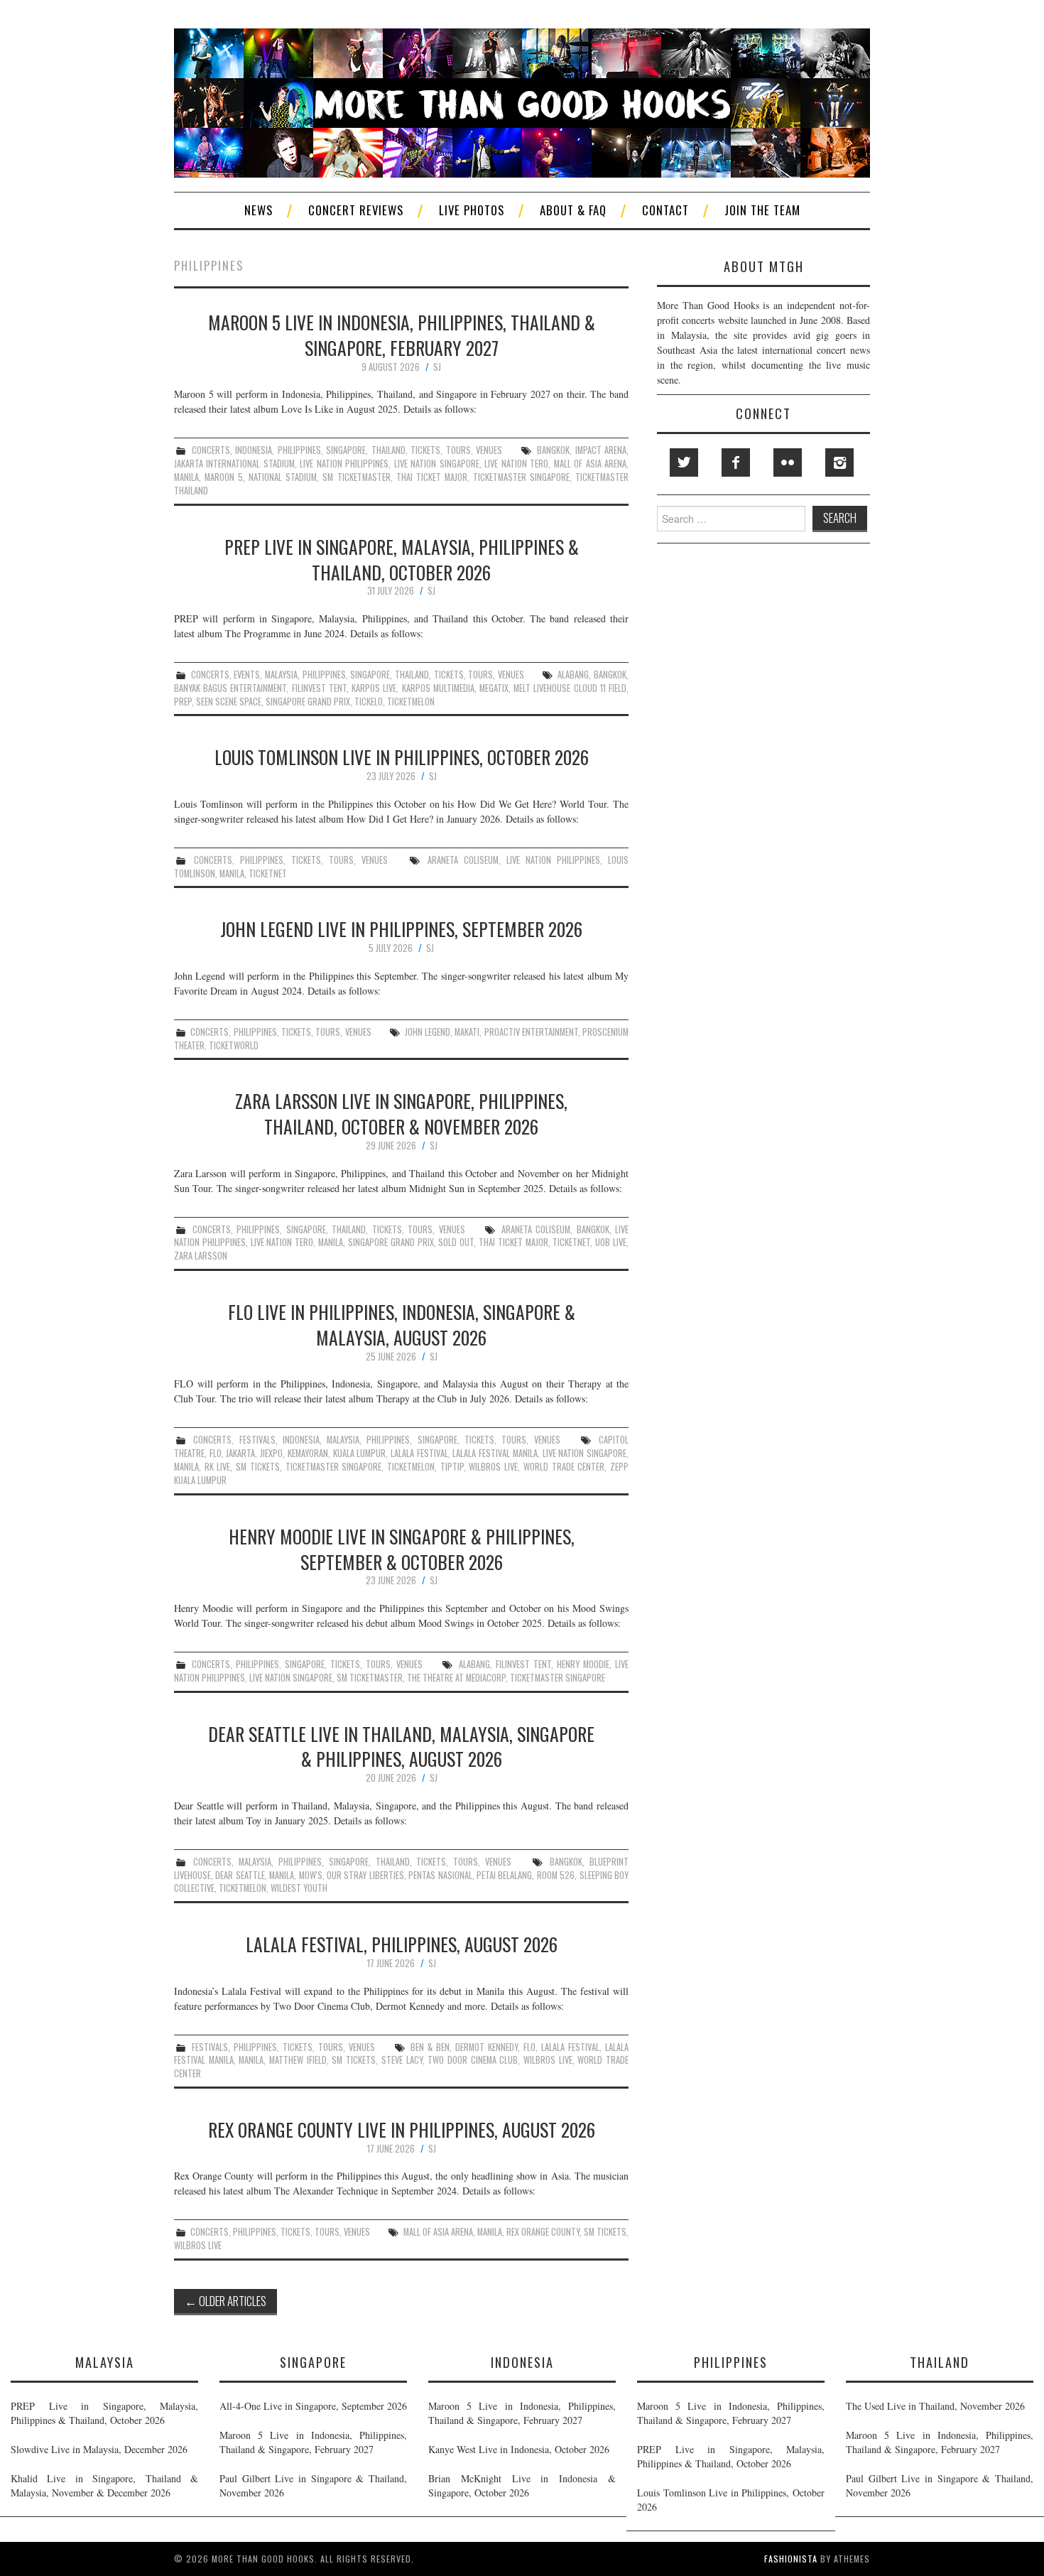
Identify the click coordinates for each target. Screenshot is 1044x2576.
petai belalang (504, 1875)
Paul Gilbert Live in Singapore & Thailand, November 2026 (313, 2485)
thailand (388, 450)
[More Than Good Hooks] (522, 101)
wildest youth (299, 1888)
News (259, 210)
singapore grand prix (308, 702)
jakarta (240, 1453)
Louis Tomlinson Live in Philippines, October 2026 (402, 757)
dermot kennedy (486, 2047)
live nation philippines (344, 464)
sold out (456, 1242)
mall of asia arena (590, 464)
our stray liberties (365, 1875)
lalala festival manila (495, 1453)
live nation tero (516, 464)
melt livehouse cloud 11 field (570, 688)
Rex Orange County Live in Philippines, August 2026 (402, 2129)
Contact (665, 210)
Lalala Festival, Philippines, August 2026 (402, 1944)
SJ (437, 367)
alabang (573, 675)
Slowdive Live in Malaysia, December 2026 (99, 2449)
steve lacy (402, 2060)
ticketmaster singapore (521, 477)
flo (216, 1453)
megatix (494, 688)
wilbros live (493, 1467)
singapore (346, 450)
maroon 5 (224, 477)
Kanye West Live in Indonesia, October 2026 (519, 2449)
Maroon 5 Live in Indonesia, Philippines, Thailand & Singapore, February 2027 (402, 335)
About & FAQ (573, 210)
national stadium (283, 477)
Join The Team (762, 210)
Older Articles (225, 2301)
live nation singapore (437, 464)
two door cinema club (473, 2060)
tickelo (369, 702)
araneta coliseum (463, 860)
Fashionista (791, 2559)
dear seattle (240, 1875)
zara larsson (201, 1256)
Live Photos (472, 210)
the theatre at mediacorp (456, 1678)
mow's (311, 1875)
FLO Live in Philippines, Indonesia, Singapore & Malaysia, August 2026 (402, 1324)
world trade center (564, 1467)
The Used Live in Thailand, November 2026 (935, 2406)
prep (183, 702)
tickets (425, 450)
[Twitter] (684, 462)
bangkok (553, 450)
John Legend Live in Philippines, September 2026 (401, 929)
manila (186, 477)
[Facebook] (736, 462)
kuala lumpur (360, 1453)
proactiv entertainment (531, 1032)
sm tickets (258, 1467)
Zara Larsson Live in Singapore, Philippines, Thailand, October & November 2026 (401, 1113)
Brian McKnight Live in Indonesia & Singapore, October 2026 (522, 2485)
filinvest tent (319, 688)
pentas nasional (440, 1875)
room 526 (556, 1875)
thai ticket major (432, 477)
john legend (428, 1032)
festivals (257, 1440)
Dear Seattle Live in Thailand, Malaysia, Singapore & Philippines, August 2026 (401, 1746)
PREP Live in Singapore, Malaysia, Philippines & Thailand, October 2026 (402, 559)
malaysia (281, 675)
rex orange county (543, 2232)
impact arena (601, 450)
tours (458, 450)
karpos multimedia (438, 688)
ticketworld (234, 1045)
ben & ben (430, 2047)
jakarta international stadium (234, 464)
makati (467, 1032)
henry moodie (583, 1664)
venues (489, 450)
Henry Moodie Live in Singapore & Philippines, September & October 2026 (402, 1549)
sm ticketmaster (356, 477)
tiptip (452, 1467)
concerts (211, 450)
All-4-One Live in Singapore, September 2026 (313, 2406)
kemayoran (308, 1453)
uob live (611, 1242)
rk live (218, 1467)
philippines (299, 450)
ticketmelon (411, 702)
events (247, 675)
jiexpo (271, 1453)
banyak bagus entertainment (230, 688)
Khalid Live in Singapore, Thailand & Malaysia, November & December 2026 (104, 2485)
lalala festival (419, 1453)
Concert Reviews (356, 210)
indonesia (254, 450)
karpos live (374, 688)
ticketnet (268, 873)
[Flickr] (788, 462)
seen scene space (229, 702)
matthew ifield (298, 2060)
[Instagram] (839, 462)
